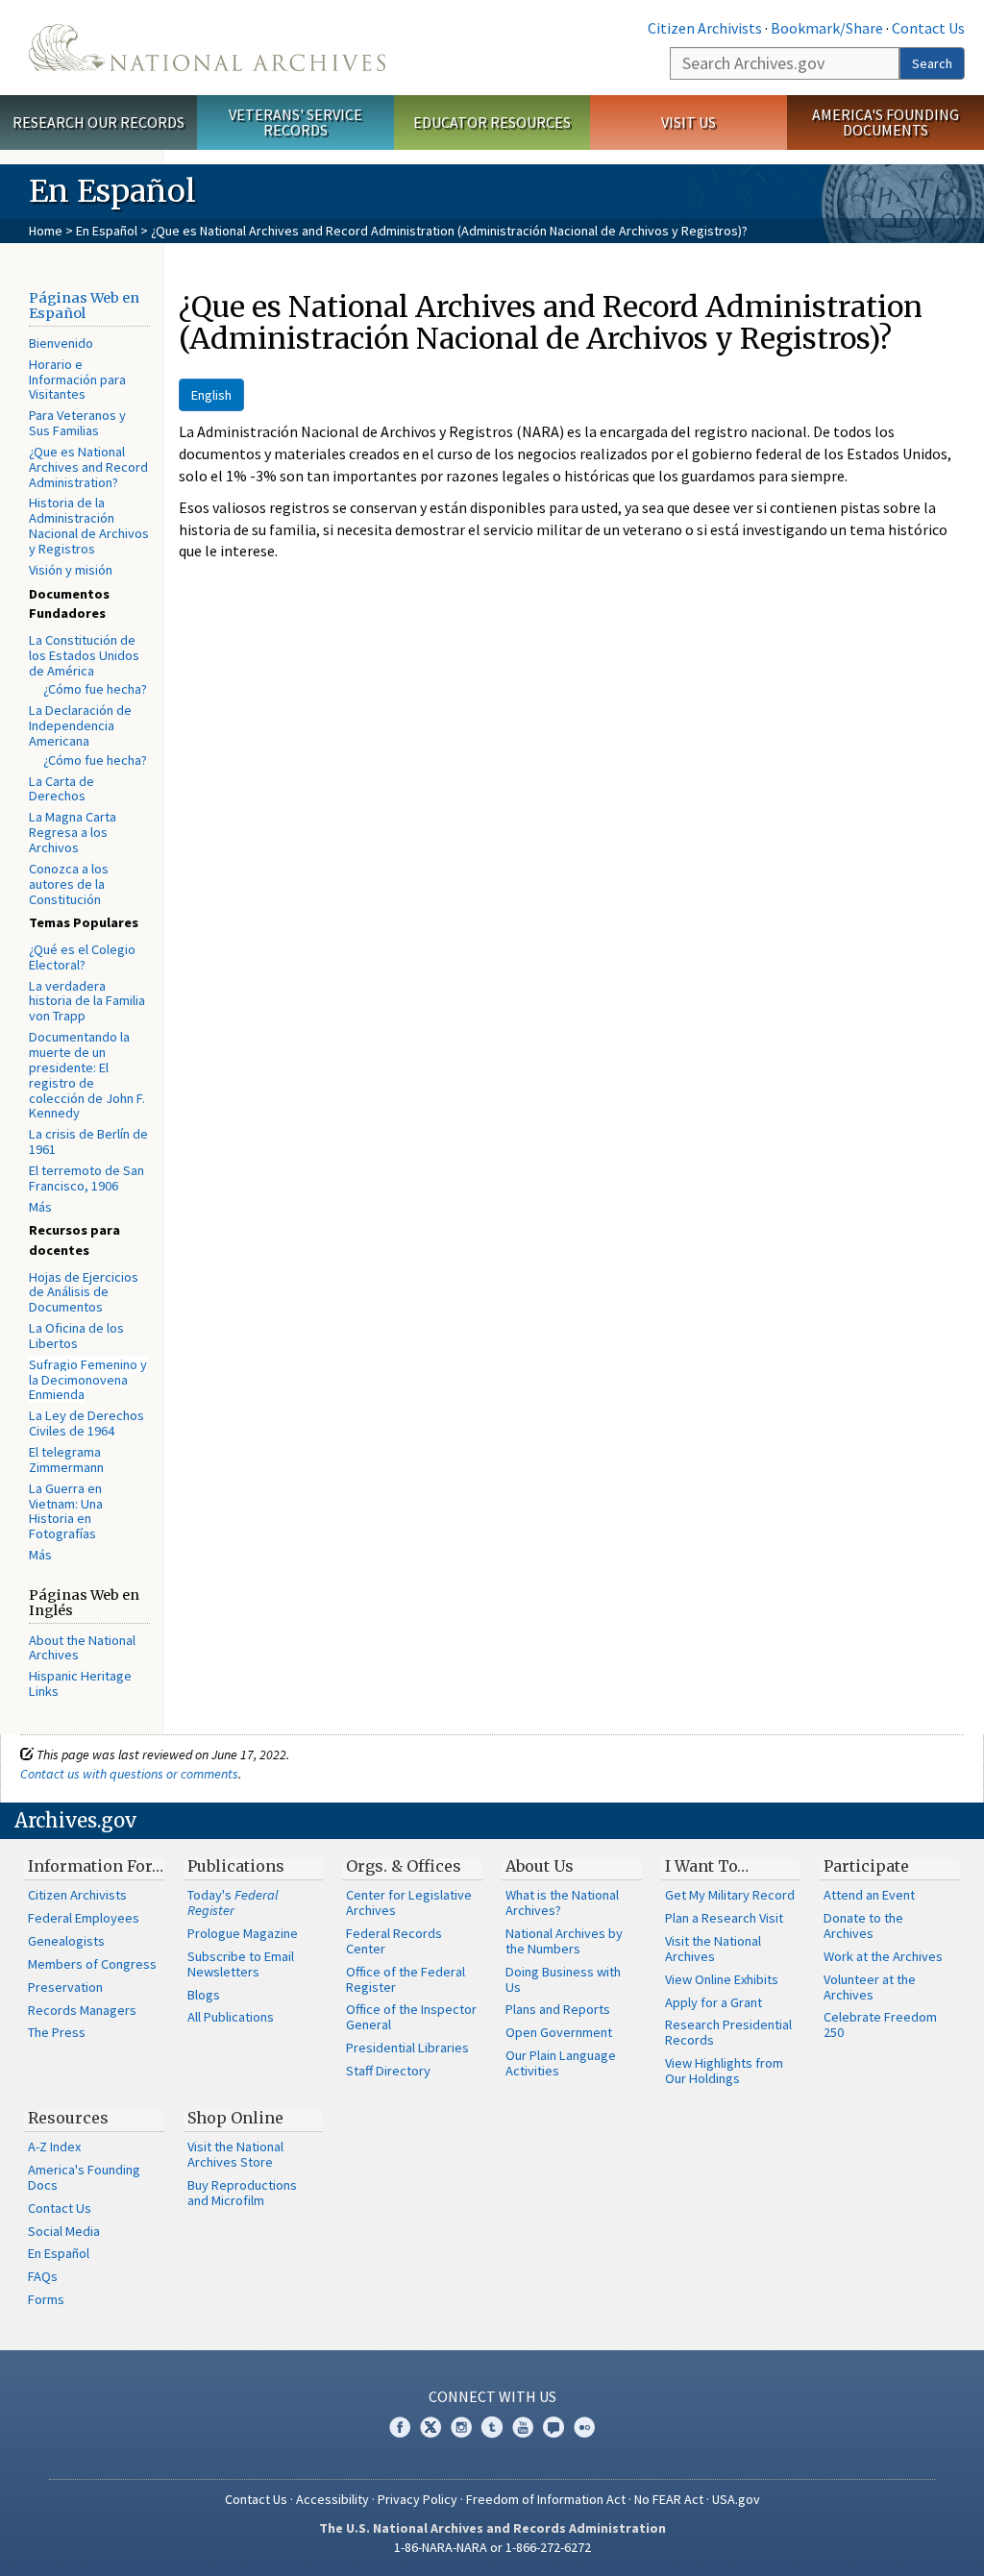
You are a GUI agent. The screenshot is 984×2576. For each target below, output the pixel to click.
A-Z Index (54, 2147)
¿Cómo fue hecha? (95, 689)
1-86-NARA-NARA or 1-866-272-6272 (492, 2547)
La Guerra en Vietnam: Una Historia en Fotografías (66, 1511)
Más (40, 1207)
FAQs (43, 2276)
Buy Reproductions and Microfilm (242, 2193)
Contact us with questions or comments (129, 1774)
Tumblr (492, 2427)
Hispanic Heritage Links (80, 1683)
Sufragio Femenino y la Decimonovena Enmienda (88, 1380)
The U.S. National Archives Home (207, 48)
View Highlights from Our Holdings (724, 2071)
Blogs (204, 1995)
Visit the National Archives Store (235, 2154)
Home (46, 231)
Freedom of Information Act (546, 2499)
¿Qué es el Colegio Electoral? (82, 957)
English (211, 395)
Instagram (461, 2427)
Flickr (584, 2427)
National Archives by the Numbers (564, 1941)
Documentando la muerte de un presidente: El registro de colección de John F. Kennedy (87, 1075)
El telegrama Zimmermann (66, 1460)
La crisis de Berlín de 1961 (88, 1141)
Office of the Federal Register (406, 1979)
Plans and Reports (558, 2009)
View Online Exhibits (722, 1979)
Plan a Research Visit (724, 1918)
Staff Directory (388, 2071)
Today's (233, 1902)
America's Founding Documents (886, 123)
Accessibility (332, 2499)
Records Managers (82, 2010)
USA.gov (736, 2499)
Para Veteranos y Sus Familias (77, 423)
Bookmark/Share (827, 28)
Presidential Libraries (407, 2048)
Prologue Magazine (243, 1933)
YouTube (523, 2427)
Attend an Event (869, 1895)
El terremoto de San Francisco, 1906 (86, 1178)
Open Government (559, 2032)
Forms (46, 2299)
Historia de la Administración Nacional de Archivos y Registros (89, 526)
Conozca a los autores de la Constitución (69, 884)
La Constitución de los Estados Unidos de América (84, 655)
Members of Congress (92, 1964)
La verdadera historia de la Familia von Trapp (87, 1001)
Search (932, 63)
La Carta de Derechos (61, 789)
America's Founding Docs (84, 2177)
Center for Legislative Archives (409, 1902)
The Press (57, 2032)
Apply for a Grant (713, 2002)
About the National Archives (82, 1648)
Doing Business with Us (563, 1979)
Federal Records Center (394, 1941)
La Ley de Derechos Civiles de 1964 (86, 1423)
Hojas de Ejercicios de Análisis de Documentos (84, 1292)
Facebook (400, 2427)
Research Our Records (98, 122)
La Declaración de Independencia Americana (80, 725)
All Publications (231, 2017)
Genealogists (66, 1941)
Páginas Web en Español (84, 306)
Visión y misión (71, 570)
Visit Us (689, 122)
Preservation (65, 1987)
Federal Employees (84, 1918)
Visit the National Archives (713, 1949)
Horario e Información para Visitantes (77, 380)
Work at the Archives (883, 1956)
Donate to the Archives (863, 1926)
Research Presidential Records (728, 2032)
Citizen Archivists (705, 28)
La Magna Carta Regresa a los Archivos (73, 832)
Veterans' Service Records (295, 123)
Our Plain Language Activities (561, 2063)
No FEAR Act (669, 2499)
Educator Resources (492, 122)
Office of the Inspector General (411, 2017)
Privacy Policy (418, 2499)
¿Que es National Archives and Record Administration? (88, 467)
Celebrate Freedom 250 (880, 2024)
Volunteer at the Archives (870, 1987)
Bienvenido (61, 343)
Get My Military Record (730, 1895)
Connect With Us (492, 2396)
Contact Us (928, 28)
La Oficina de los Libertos (76, 1336)
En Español (107, 231)
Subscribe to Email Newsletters (241, 1964)
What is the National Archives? (562, 1902)
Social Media (64, 2231)
